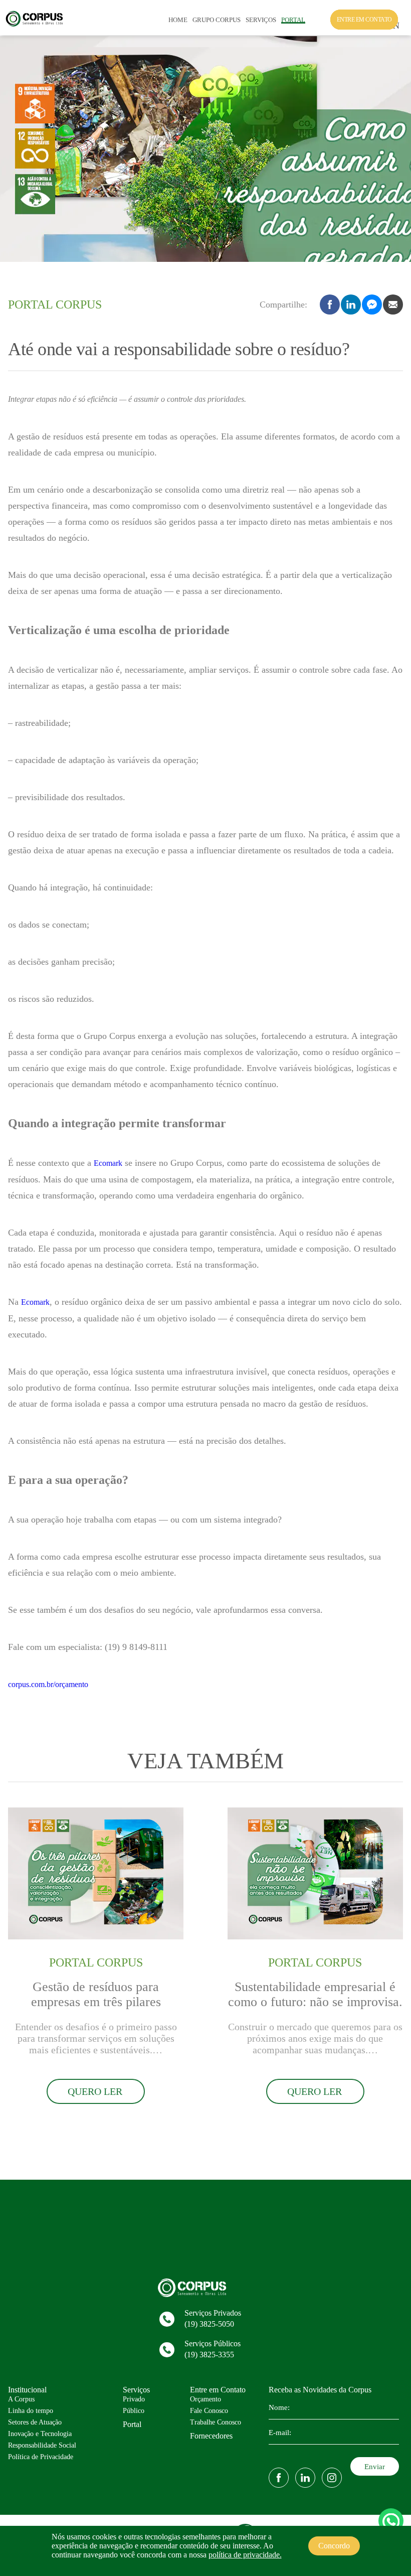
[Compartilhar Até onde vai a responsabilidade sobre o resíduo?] (372, 305)
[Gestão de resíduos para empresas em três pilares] (96, 1937)
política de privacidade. (245, 2555)
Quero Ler (95, 2091)
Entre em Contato (218, 2390)
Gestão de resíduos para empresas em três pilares (96, 1994)
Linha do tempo (31, 2411)
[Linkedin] (305, 2478)
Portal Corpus (55, 305)
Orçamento (205, 2399)
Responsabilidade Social (42, 2445)
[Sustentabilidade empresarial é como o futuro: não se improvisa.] (315, 1937)
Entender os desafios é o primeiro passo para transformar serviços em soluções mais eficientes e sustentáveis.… (96, 2038)
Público (134, 2411)
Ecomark (108, 1163)
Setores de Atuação (35, 2422)
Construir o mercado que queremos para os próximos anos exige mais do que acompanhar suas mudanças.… (315, 2038)
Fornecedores (211, 2436)
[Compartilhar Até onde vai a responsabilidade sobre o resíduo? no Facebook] (330, 305)
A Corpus (21, 2399)
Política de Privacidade (41, 2457)
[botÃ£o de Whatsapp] (391, 2521)
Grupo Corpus (217, 20)
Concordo (334, 2546)
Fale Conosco (209, 2411)
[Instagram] (332, 2478)
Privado (134, 2399)
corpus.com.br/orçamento (48, 1684)
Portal (293, 20)
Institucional (27, 2390)
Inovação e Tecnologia (40, 2434)
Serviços (261, 20)
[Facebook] (279, 2478)
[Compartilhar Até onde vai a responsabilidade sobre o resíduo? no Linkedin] (351, 305)
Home (178, 20)
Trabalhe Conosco (216, 2422)
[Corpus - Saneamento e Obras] (37, 25)
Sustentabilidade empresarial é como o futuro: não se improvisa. (315, 1994)
